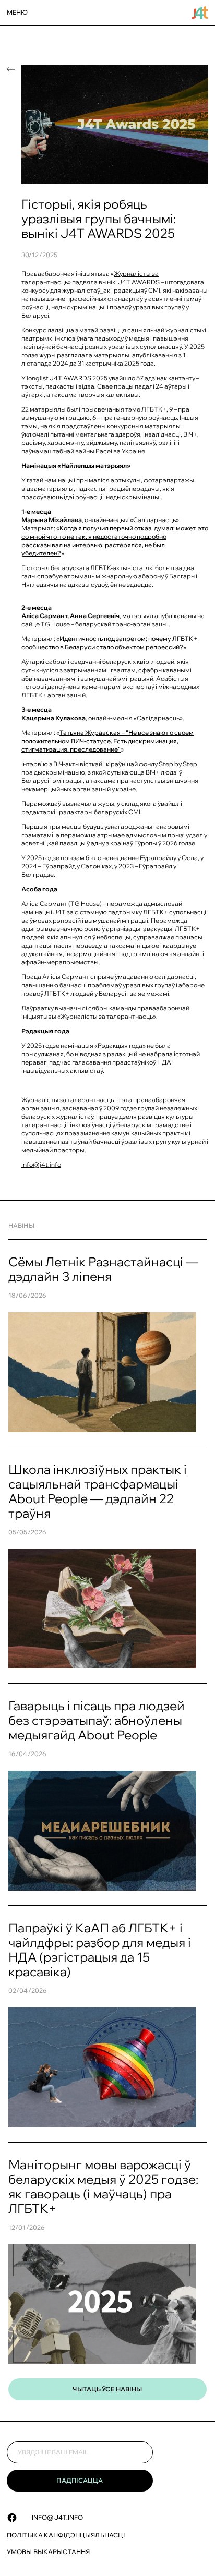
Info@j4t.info (58, 2517)
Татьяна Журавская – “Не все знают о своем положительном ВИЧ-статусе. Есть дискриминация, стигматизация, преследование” (107, 741)
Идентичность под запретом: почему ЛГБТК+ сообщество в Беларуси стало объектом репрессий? (110, 643)
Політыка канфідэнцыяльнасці (66, 2535)
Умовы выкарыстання (48, 2552)
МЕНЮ (17, 12)
